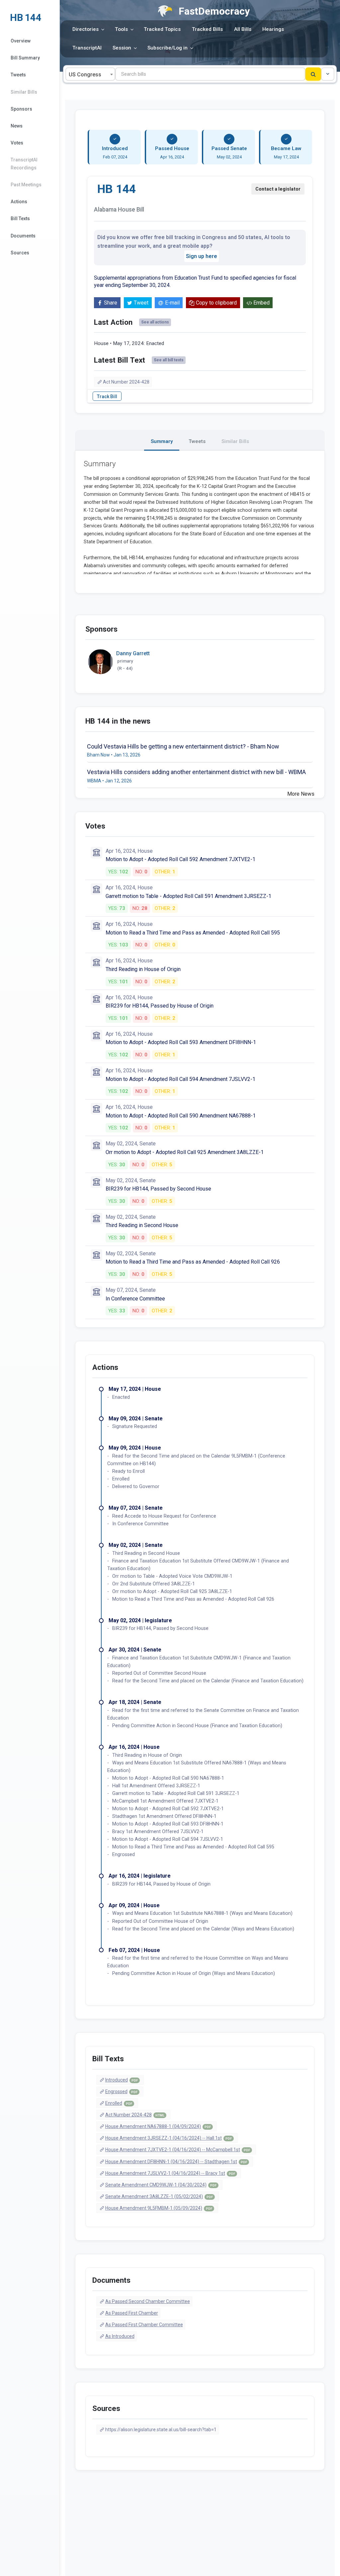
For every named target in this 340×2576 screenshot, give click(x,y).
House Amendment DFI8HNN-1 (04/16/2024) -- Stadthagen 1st (176, 2162)
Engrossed (121, 2091)
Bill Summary (25, 58)
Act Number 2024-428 (126, 382)
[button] (328, 74)
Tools (121, 29)
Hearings (273, 29)
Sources (20, 253)
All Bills (243, 29)
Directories (85, 29)
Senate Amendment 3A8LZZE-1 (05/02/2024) (159, 2196)
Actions (19, 202)
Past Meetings (26, 185)
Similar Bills (24, 92)
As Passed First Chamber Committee (144, 2325)
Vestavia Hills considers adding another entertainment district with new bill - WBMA (196, 772)
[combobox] (90, 74)
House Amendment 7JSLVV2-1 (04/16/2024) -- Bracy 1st (170, 2173)
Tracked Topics (162, 29)
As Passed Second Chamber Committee (148, 2301)
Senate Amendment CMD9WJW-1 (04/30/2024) (161, 2185)
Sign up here (202, 256)
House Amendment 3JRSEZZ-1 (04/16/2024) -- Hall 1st (169, 2138)
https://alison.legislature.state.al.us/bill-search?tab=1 (161, 2430)
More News (301, 794)
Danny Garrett (133, 653)
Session (122, 48)
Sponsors (21, 109)
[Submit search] (313, 74)
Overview (21, 41)
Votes (17, 143)
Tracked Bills (207, 29)
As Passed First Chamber (132, 2313)
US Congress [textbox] (85, 75)
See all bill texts (169, 360)
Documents (23, 236)
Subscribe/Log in (168, 48)
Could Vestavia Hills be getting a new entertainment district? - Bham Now (183, 746)
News (17, 126)
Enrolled (119, 2103)
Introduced (122, 2080)
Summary (162, 441)
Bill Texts (20, 219)
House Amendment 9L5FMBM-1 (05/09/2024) (159, 2208)
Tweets (18, 75)
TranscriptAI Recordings (24, 164)
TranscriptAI (87, 48)
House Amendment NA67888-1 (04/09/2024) (158, 2126)
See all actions (155, 322)
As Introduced (120, 2336)
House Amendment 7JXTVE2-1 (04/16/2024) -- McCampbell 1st (178, 2150)
